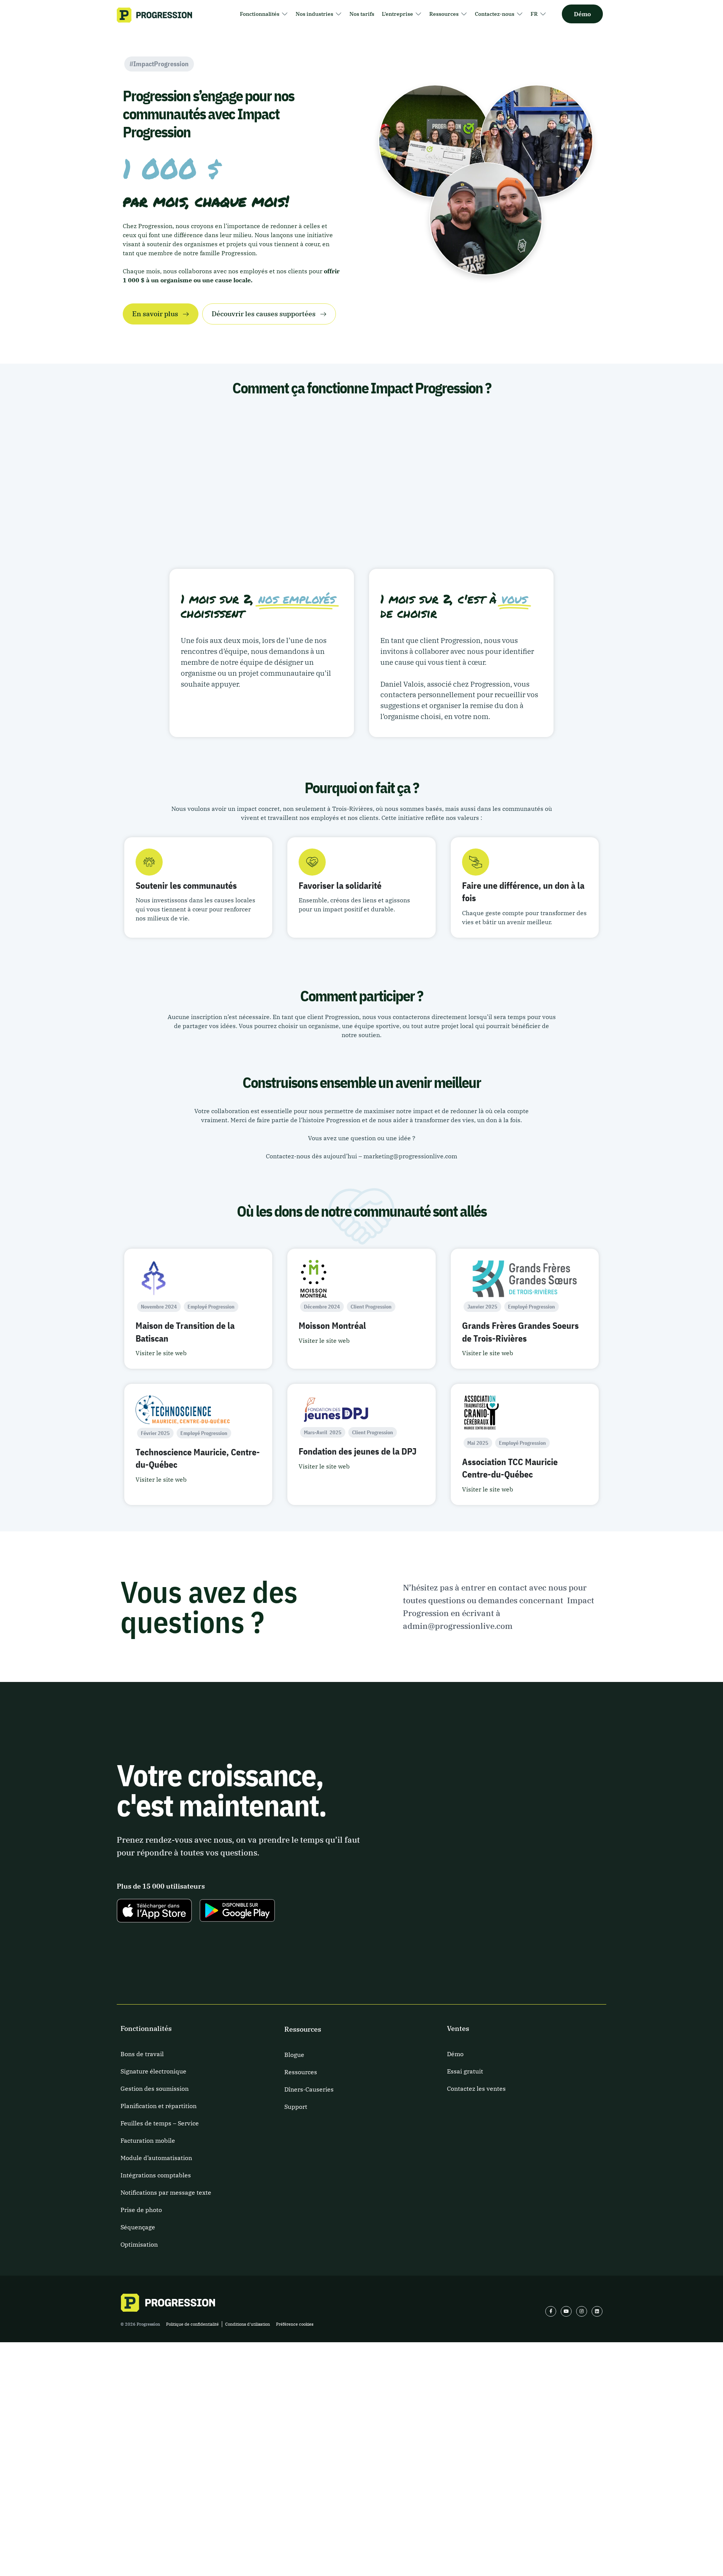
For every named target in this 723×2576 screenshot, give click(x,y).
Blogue (294, 2055)
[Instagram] (582, 2312)
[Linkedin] (597, 2312)
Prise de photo (141, 2210)
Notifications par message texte (166, 2192)
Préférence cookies (295, 2324)
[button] (264, 14)
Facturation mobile (148, 2140)
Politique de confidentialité (192, 2324)
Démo (455, 2054)
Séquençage (138, 2227)
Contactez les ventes (476, 2089)
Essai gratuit (465, 2071)
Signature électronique (153, 2071)
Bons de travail (142, 2054)
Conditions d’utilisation (248, 2324)
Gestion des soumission (155, 2089)
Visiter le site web (161, 1353)
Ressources (301, 2072)
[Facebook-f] (551, 2312)
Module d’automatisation (156, 2158)
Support (296, 2107)
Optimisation (139, 2244)
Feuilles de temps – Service (160, 2123)
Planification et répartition (159, 2106)
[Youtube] (566, 2312)
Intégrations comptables (156, 2175)
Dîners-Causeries (309, 2089)
